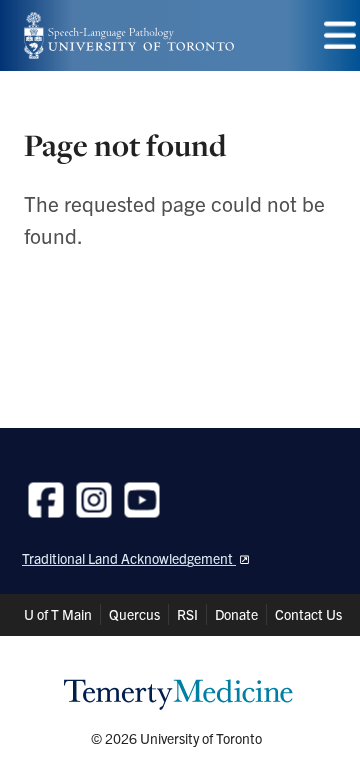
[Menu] (340, 35)
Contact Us (308, 614)
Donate (236, 614)
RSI (187, 614)
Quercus (134, 614)
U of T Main (58, 614)
